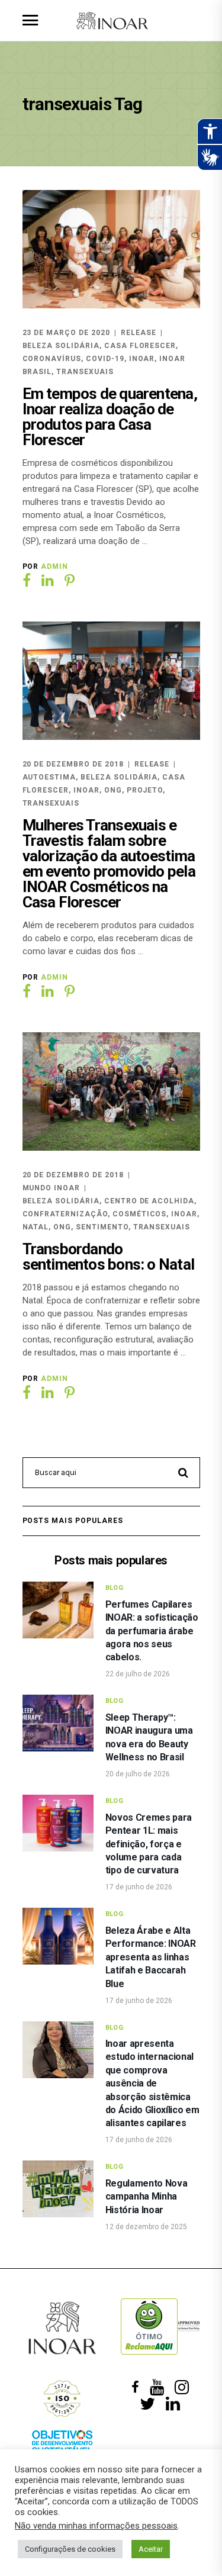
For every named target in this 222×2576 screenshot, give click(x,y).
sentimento (102, 1227)
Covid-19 (105, 359)
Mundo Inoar (52, 1188)
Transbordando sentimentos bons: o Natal (109, 1257)
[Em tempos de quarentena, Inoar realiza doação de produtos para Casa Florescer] (111, 249)
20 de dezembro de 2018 (73, 764)
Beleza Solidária (61, 346)
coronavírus (52, 359)
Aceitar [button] (151, 2549)
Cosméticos (140, 1214)
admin (54, 566)
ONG (113, 790)
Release (139, 333)
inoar (142, 359)
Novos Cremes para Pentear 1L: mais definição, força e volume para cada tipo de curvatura (149, 1844)
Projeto (145, 790)
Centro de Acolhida (149, 1201)
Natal (36, 1227)
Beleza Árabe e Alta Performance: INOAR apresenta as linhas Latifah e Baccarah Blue (151, 1957)
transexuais (85, 372)
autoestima (49, 777)
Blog (115, 1588)
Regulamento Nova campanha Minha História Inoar (147, 2197)
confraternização (65, 1214)
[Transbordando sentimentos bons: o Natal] (111, 1091)
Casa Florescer (140, 346)
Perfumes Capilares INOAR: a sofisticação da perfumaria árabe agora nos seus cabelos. (152, 1631)
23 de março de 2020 (66, 333)
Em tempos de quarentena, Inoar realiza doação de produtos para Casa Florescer (110, 417)
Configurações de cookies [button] (70, 2549)
